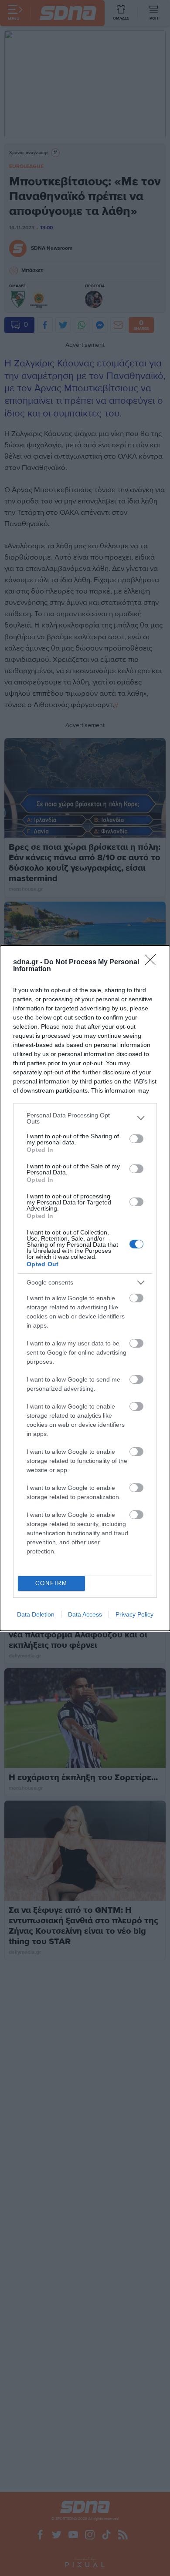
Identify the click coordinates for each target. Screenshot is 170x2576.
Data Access (85, 1614)
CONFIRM (51, 1583)
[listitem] (85, 1118)
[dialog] (85, 1288)
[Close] (153, 963)
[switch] (136, 1139)
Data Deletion (36, 1614)
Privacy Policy (134, 1614)
